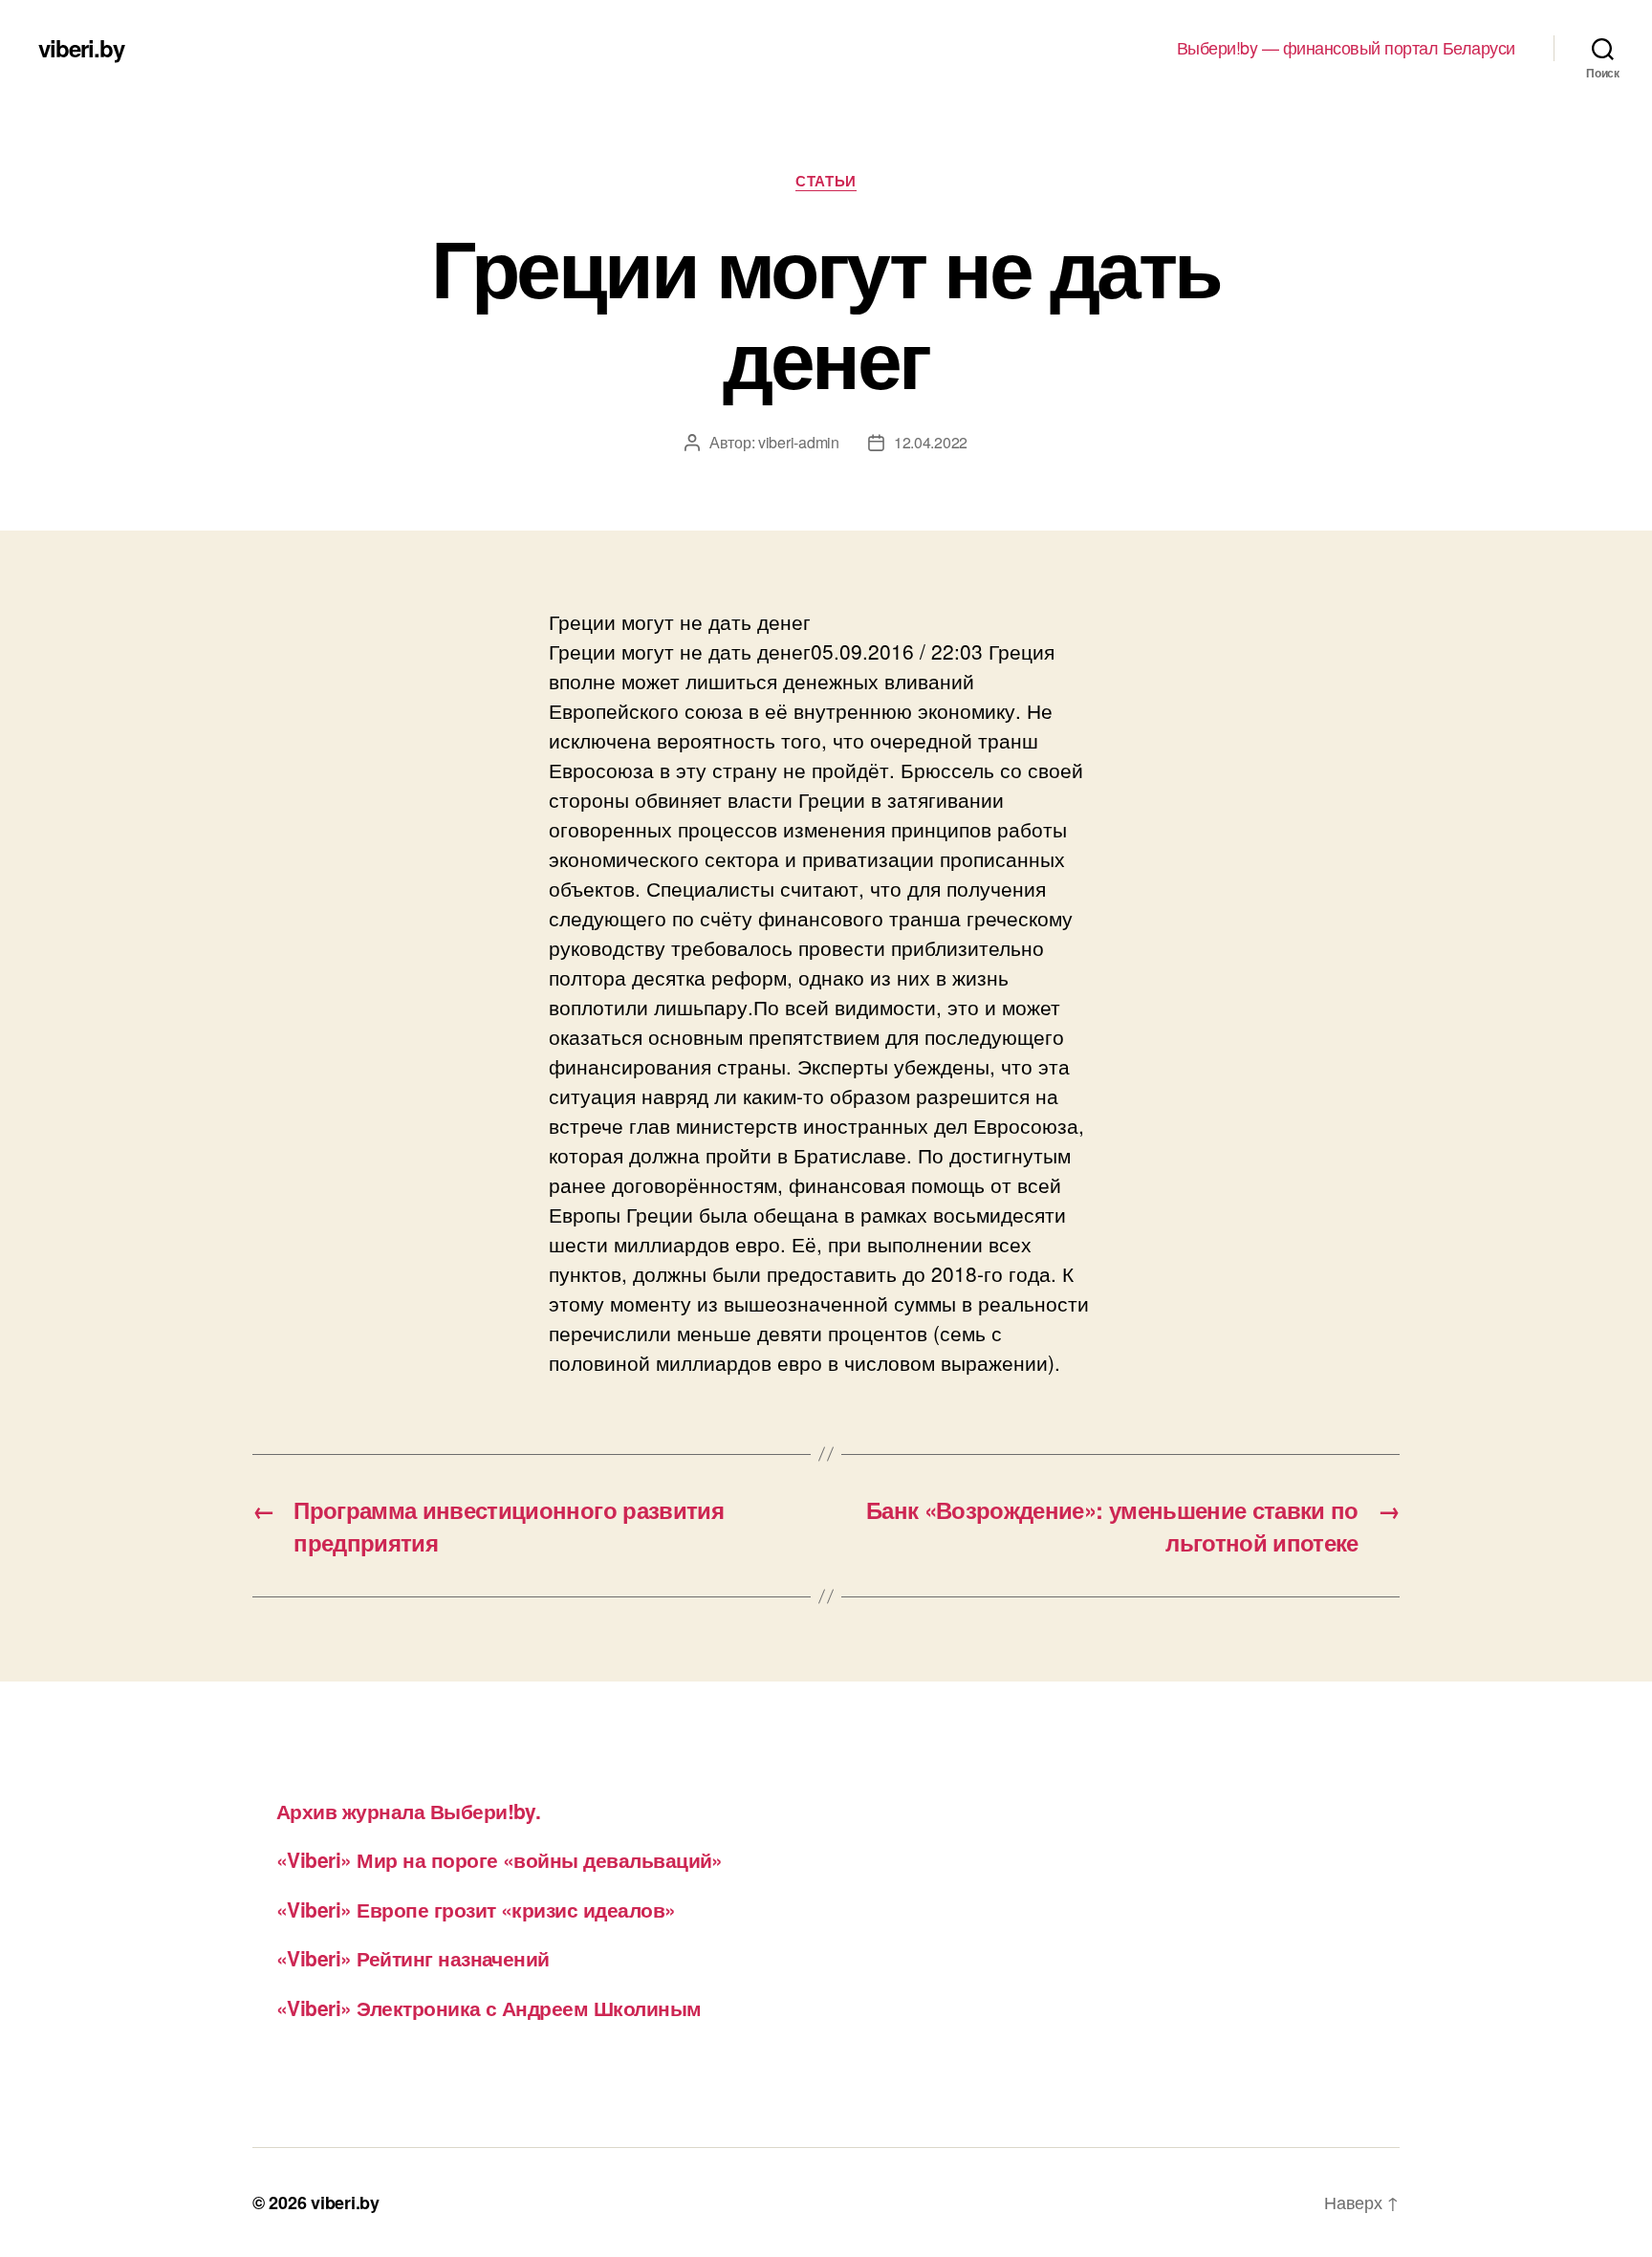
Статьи (826, 182)
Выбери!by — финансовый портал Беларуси (1346, 48)
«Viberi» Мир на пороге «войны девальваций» (500, 1859)
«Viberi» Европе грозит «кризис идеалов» (476, 1909)
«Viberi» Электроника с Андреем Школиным (489, 2007)
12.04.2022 (931, 442)
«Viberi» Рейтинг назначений (413, 1958)
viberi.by (81, 48)
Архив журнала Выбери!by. (408, 1811)
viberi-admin (799, 442)
